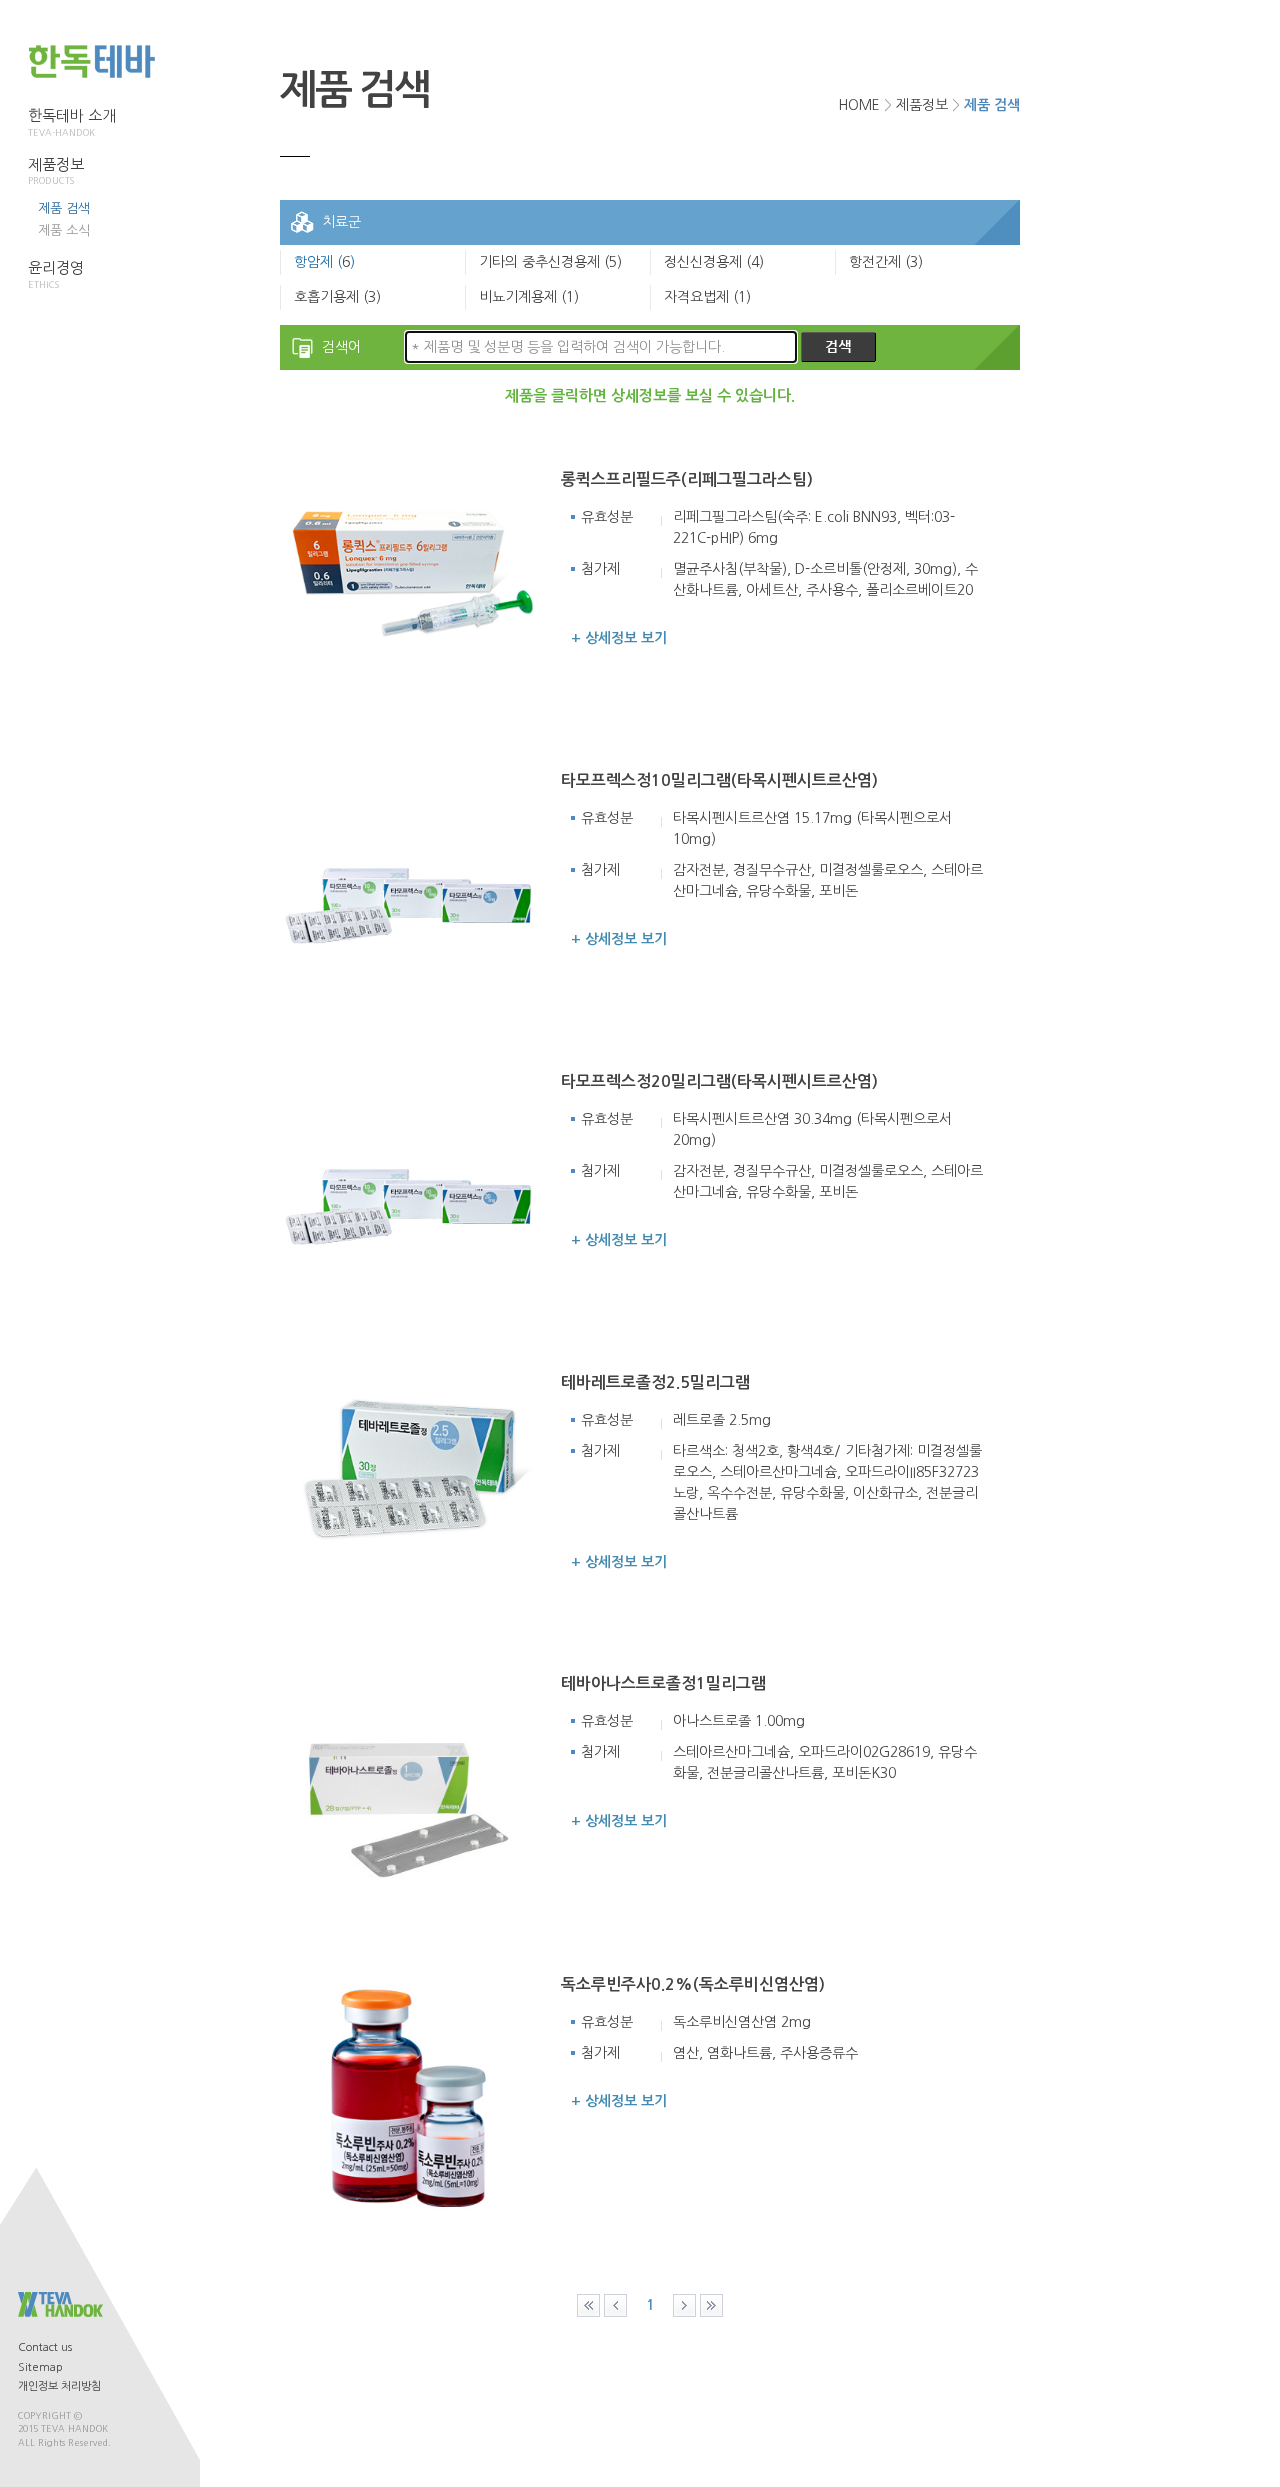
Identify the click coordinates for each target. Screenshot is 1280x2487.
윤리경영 (56, 274)
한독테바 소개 (72, 122)
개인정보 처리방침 (59, 2386)
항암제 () (324, 262)
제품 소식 (64, 230)
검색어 (341, 347)
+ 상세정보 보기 (619, 638)
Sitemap (40, 2367)
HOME (859, 105)
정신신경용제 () (714, 262)
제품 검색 (64, 208)
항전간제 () (886, 262)
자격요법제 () (707, 297)
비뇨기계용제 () (529, 297)
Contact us (45, 2347)
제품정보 (56, 171)
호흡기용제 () (337, 297)
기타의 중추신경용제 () (550, 262)
